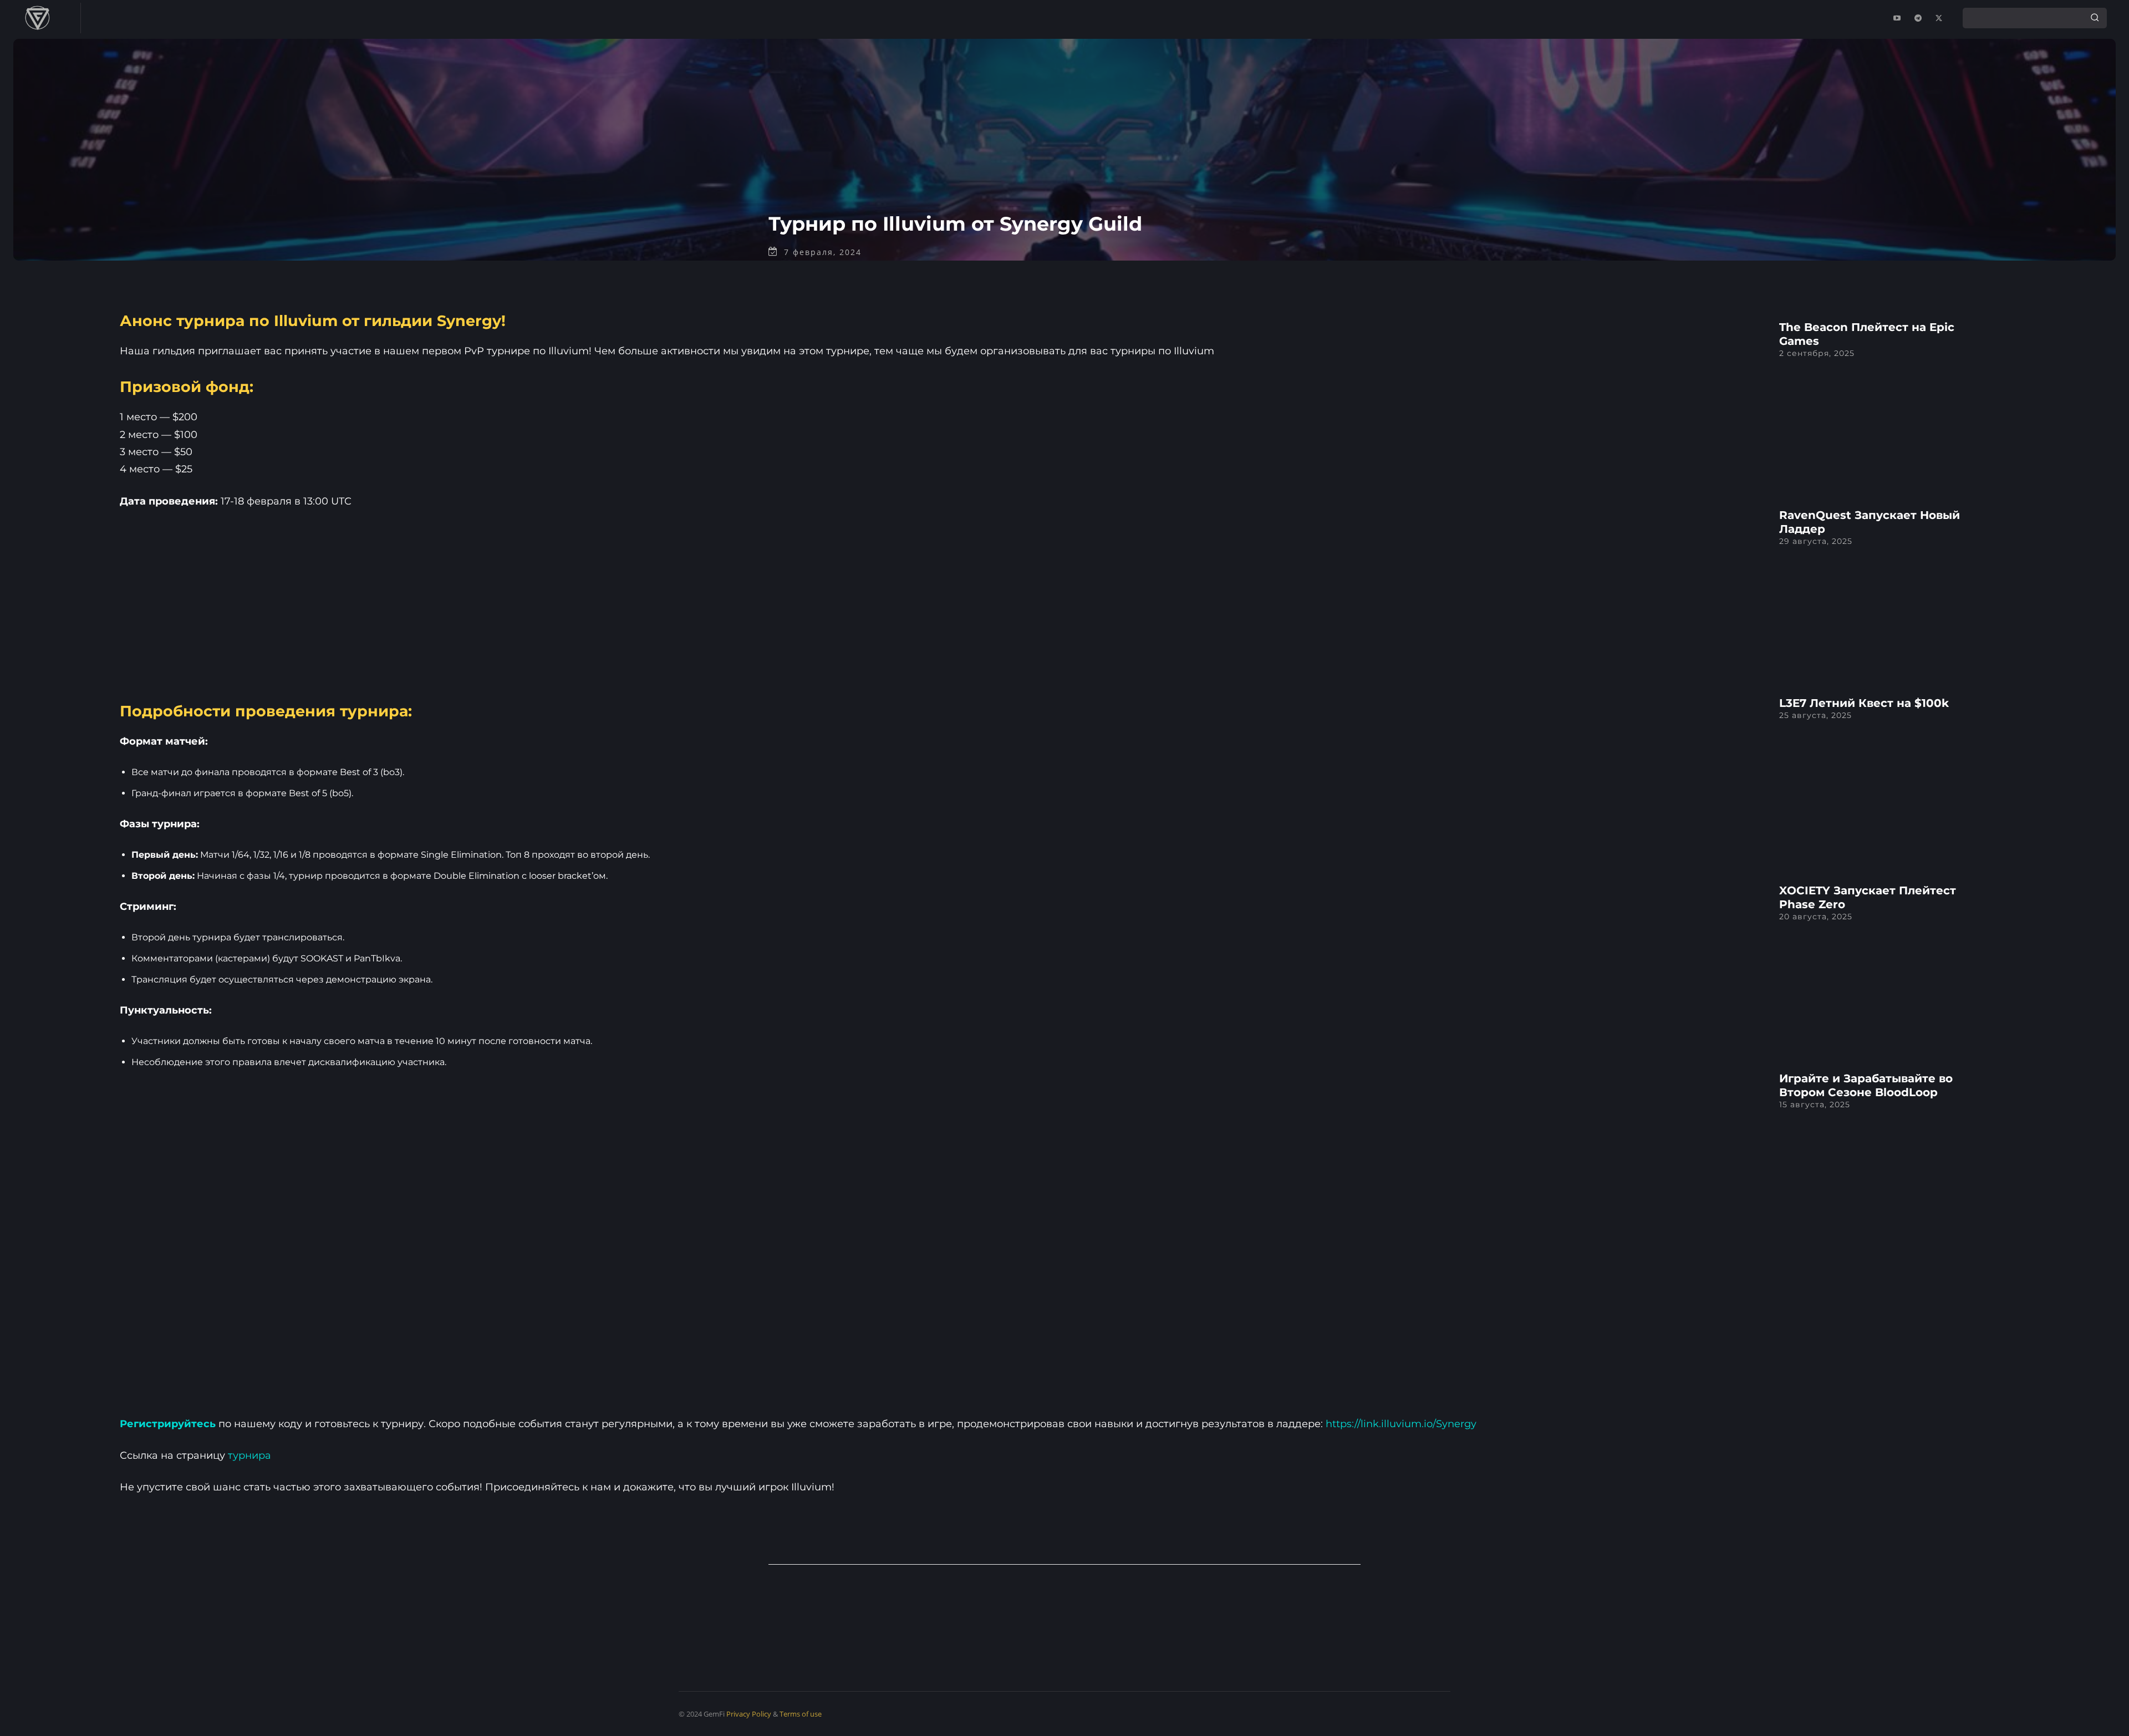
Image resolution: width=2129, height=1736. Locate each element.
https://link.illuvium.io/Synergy (1401, 1424)
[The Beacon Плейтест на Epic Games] (1653, 399)
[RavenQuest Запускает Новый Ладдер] (1653, 587)
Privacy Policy (749, 1714)
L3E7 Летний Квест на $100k (1864, 703)
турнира (249, 1455)
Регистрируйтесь (168, 1424)
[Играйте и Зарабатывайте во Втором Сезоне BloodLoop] (1653, 1150)
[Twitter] (1939, 18)
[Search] (2095, 18)
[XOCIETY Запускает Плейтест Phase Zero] (1653, 962)
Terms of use (801, 1714)
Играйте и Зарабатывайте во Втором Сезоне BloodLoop (1866, 1085)
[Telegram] (1918, 18)
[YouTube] (1897, 18)
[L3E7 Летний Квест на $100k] (1653, 774)
